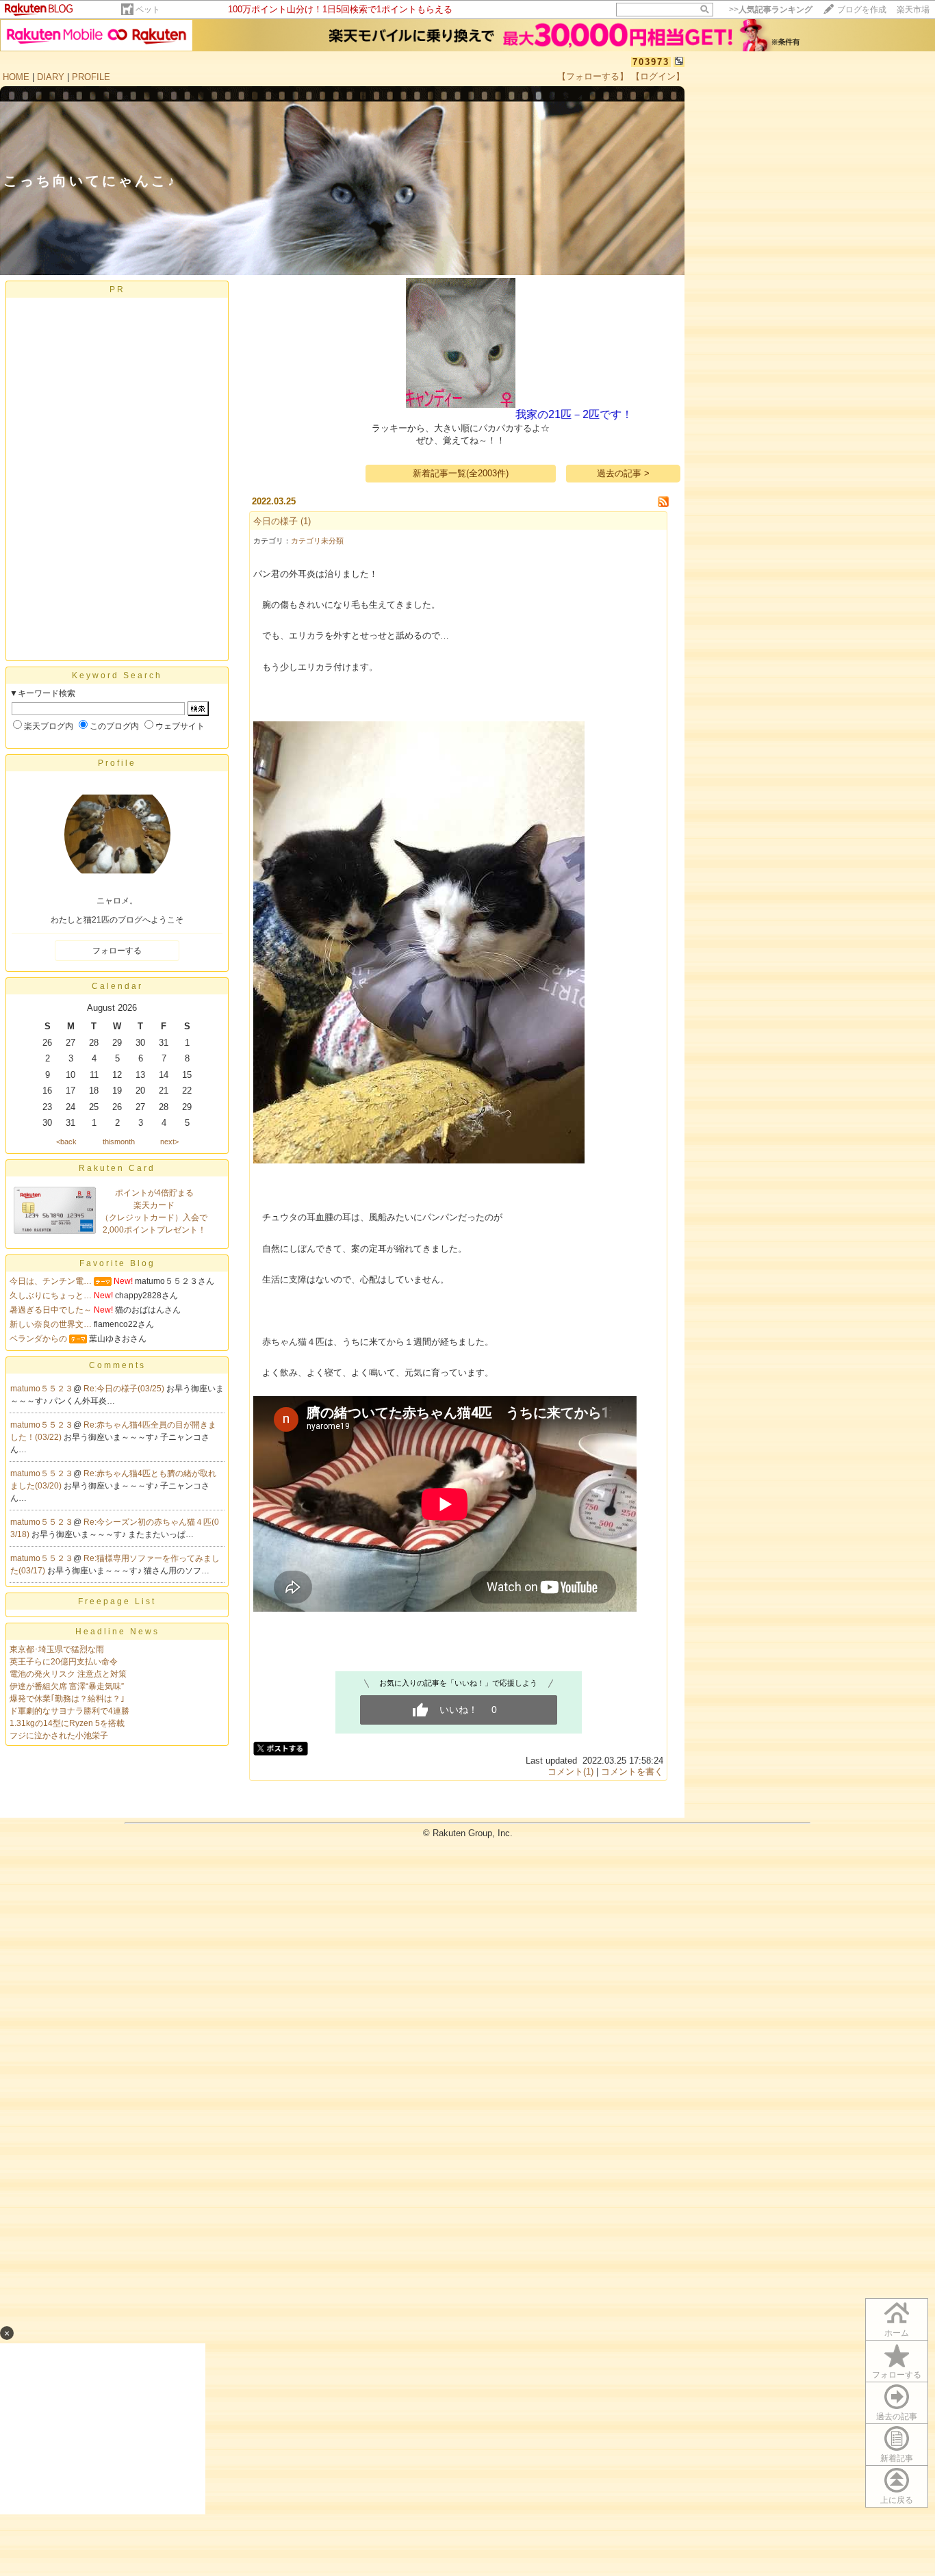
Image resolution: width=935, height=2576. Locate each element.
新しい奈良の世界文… (51, 1324)
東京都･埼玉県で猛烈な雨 (57, 1649)
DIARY (51, 77)
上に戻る (897, 2500)
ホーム (897, 2333)
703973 (651, 62)
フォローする (117, 951)
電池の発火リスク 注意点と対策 (68, 1674)
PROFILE (91, 77)
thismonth (119, 1142)
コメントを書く (632, 1772)
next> (169, 1142)
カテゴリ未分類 (317, 541)
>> (771, 10)
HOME (16, 77)
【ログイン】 (658, 76)
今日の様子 (276, 521)
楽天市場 (913, 10)
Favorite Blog (117, 1263)
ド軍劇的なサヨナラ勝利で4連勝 (69, 1711)
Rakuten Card (117, 1168)
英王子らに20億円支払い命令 (64, 1662)
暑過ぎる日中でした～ (51, 1310)
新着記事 (897, 2458)
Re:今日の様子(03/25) (125, 1389)
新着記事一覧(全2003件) (461, 473)
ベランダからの (38, 1339)
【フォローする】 (593, 76)
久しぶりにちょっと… (51, 1296)
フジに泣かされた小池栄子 (59, 1736)
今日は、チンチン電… (51, 1281)
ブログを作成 (862, 10)
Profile (117, 763)
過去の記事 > (623, 473)
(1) (306, 521)
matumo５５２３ (42, 1389)
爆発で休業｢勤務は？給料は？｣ (67, 1699)
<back (66, 1142)
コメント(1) (571, 1772)
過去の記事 (897, 2417)
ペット (148, 10)
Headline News (117, 1632)
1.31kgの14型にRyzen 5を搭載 (67, 1723)
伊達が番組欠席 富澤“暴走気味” (67, 1686)
